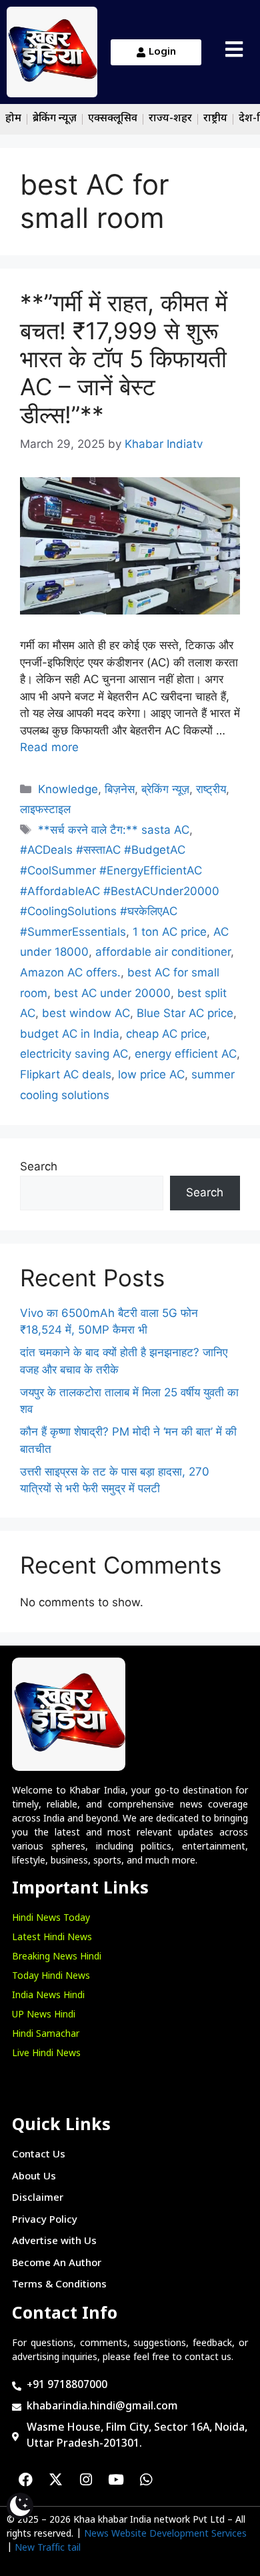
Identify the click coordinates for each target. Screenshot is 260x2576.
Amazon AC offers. (70, 972)
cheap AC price (166, 1034)
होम (13, 119)
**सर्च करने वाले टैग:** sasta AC (114, 830)
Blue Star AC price (185, 1013)
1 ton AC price (170, 932)
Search (39, 1166)
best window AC (86, 1013)
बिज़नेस (120, 789)
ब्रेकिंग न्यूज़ (55, 119)
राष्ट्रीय (215, 119)
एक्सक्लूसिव (113, 119)
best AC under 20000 (112, 993)
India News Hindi (48, 1996)
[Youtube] (116, 2480)
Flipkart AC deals (66, 1074)
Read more (49, 747)
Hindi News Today (51, 1919)
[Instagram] (86, 2480)
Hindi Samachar (46, 2034)
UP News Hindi (44, 2015)
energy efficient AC (186, 1054)
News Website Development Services (165, 2534)
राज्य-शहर (170, 119)
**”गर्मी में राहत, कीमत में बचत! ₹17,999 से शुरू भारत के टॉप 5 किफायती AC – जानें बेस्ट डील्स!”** (124, 359)
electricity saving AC (74, 1054)
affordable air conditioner (163, 952)
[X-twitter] (56, 2480)
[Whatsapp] (146, 2480)
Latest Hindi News (52, 1938)
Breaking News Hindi (57, 1957)
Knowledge (68, 789)
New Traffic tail (48, 2548)
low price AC (151, 1074)
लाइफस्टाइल (45, 809)
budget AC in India (70, 1034)
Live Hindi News (46, 2054)
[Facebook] (26, 2480)
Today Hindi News (51, 1976)
